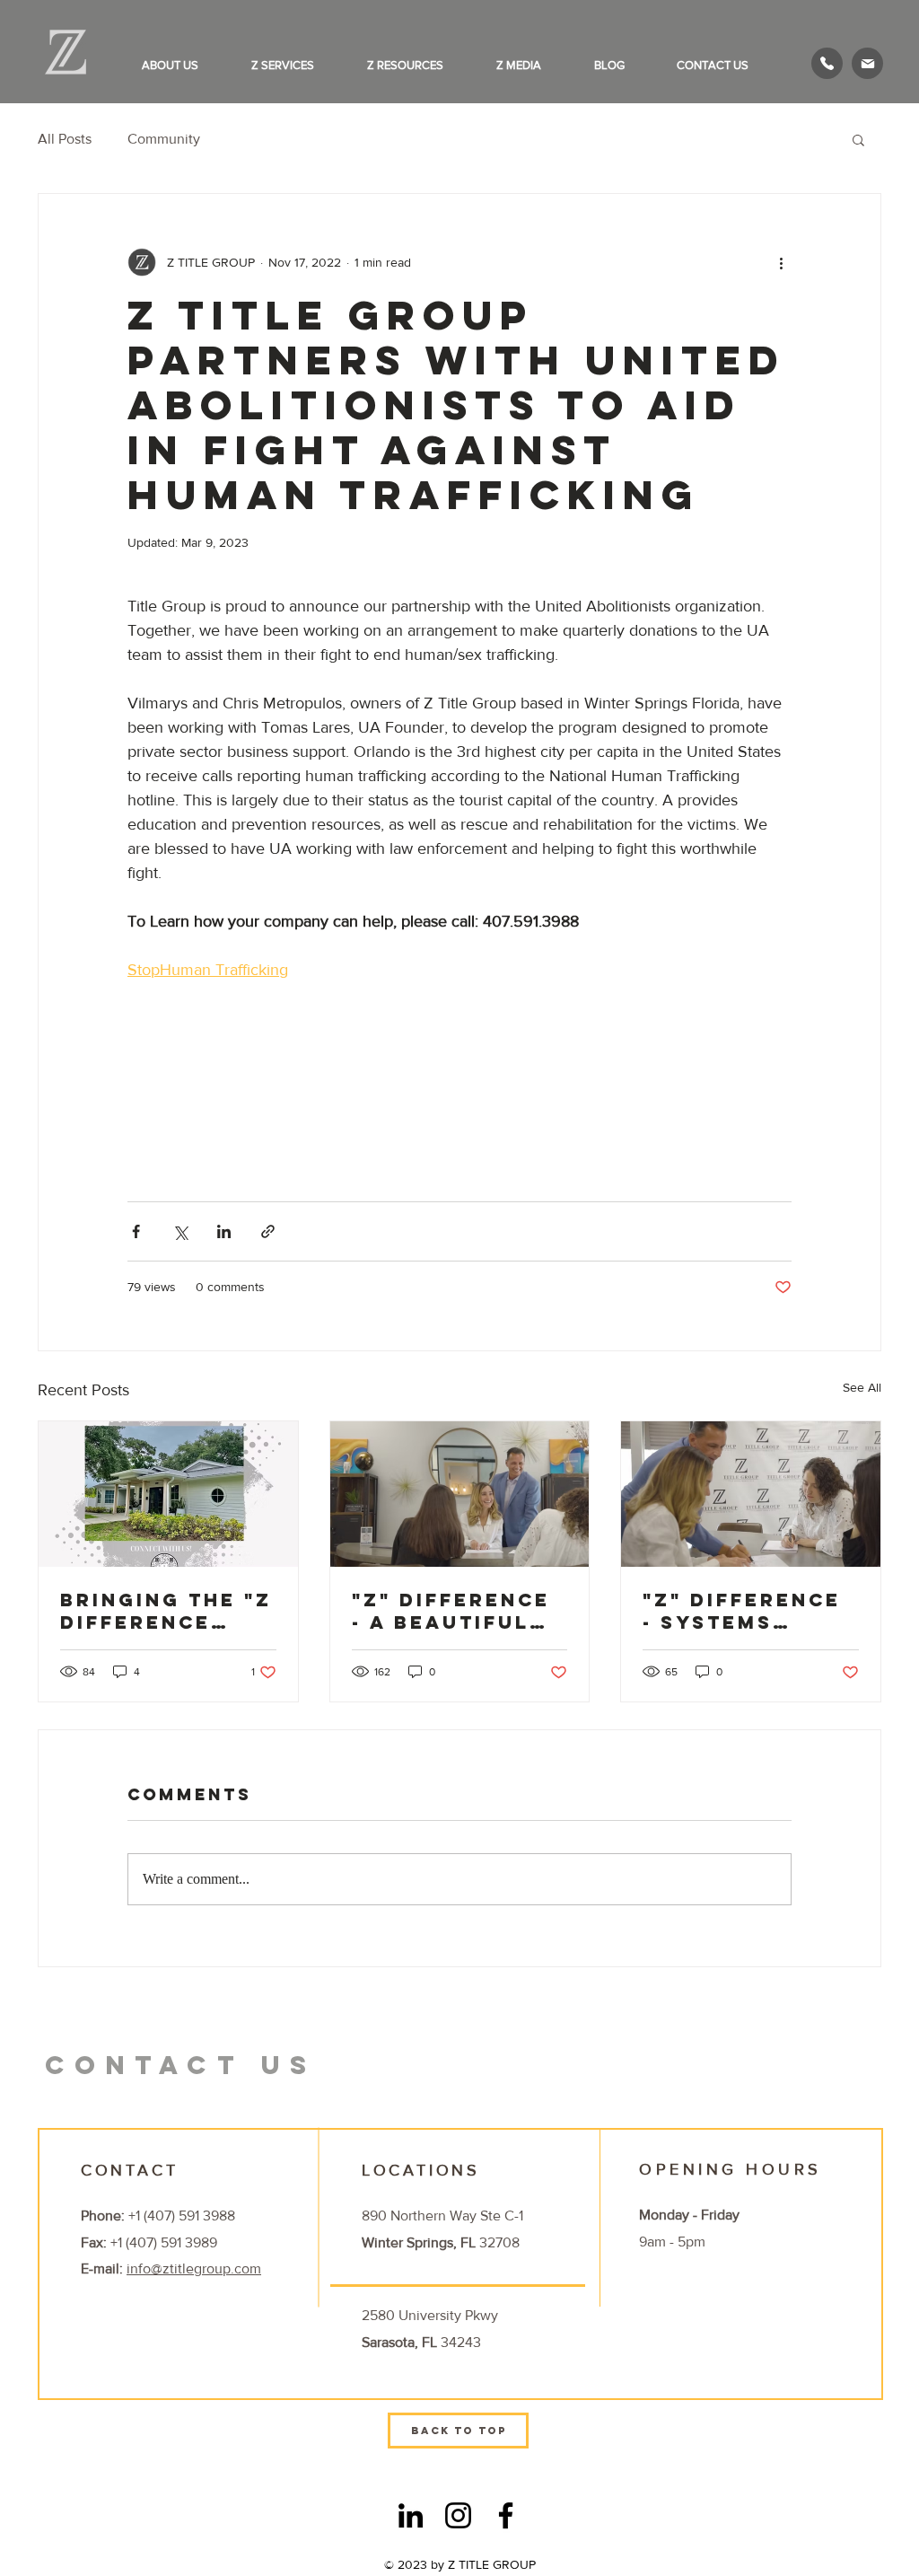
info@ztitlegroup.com (194, 2268)
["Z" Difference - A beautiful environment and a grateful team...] (460, 1494)
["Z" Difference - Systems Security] (751, 1494)
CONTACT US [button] (181, 2065)
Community (164, 139)
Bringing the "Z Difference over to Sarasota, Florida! (166, 1611)
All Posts (65, 139)
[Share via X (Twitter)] (180, 1231)
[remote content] (284, 1095)
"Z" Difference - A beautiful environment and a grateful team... (456, 1611)
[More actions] (781, 262)
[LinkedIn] (411, 2515)
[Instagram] (458, 2515)
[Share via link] (268, 1231)
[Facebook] (506, 2515)
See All (862, 1387)
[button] (183, 65)
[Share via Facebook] (136, 1231)
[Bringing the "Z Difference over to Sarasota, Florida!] (168, 1494)
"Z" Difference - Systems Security (742, 1611)
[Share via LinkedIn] (224, 1231)
